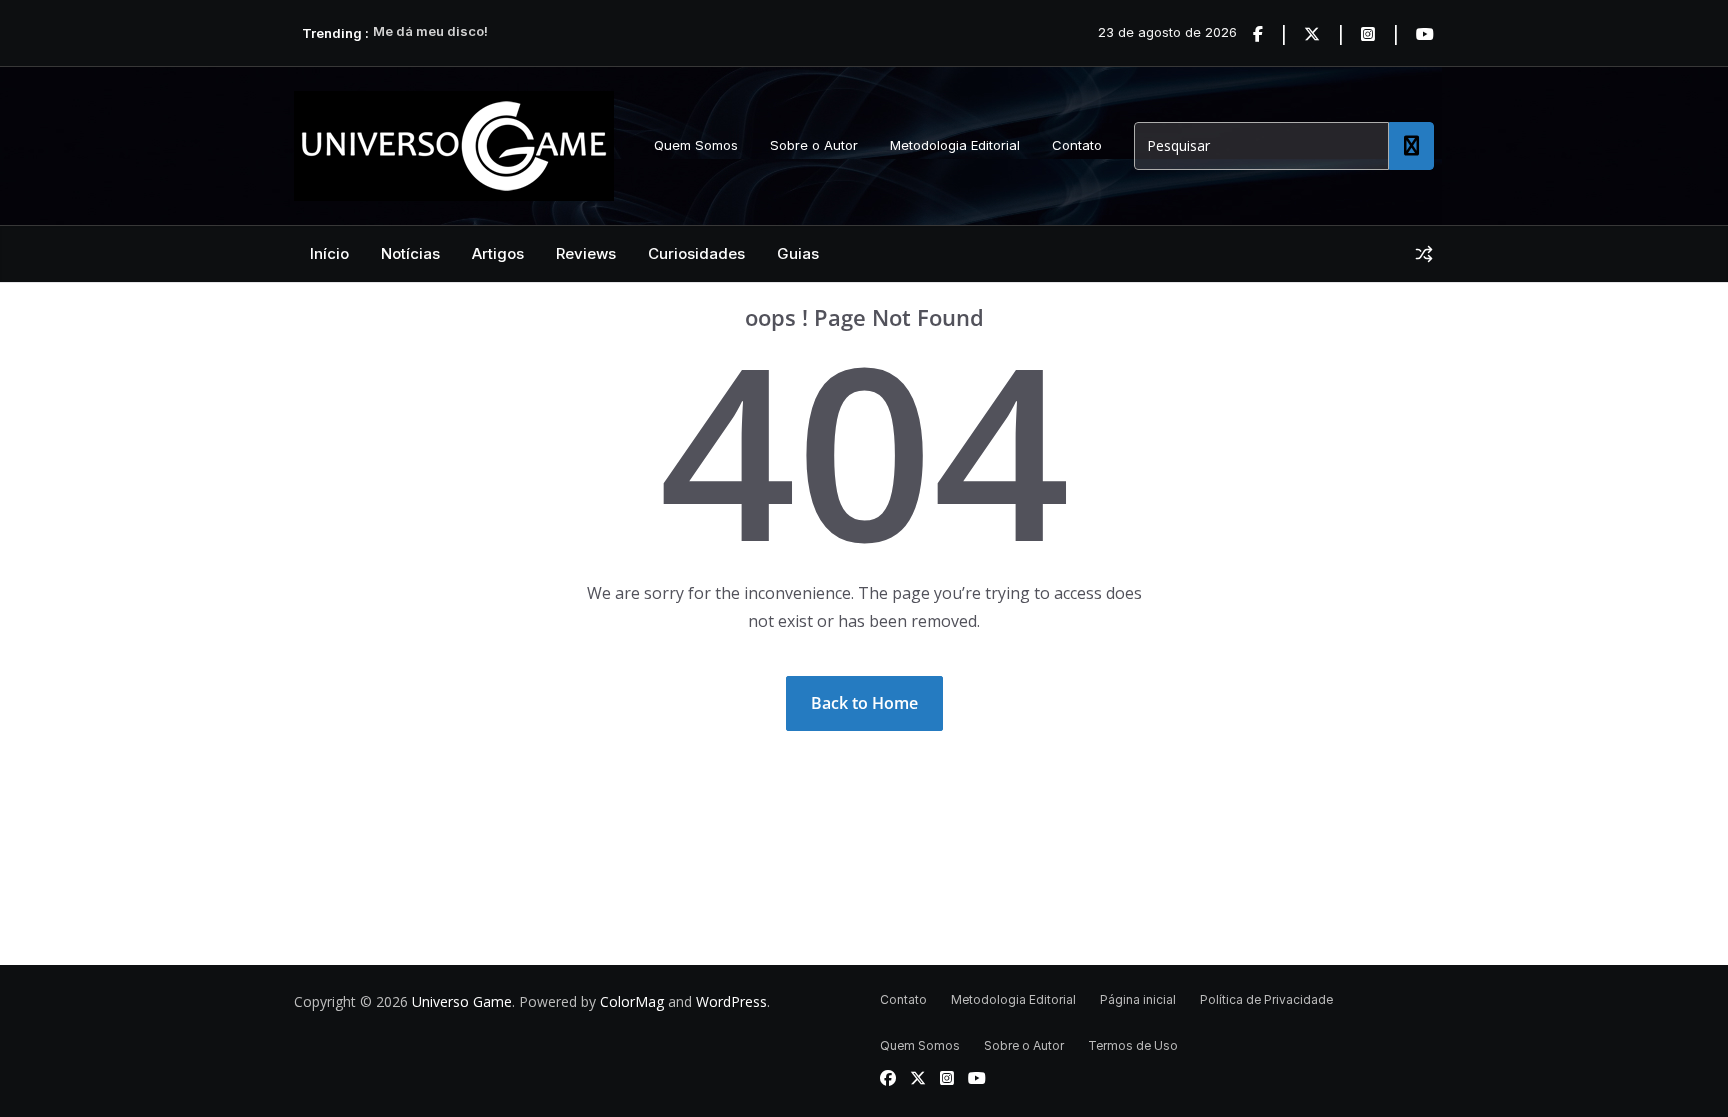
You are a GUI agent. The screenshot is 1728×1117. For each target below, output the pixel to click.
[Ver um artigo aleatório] (1424, 254)
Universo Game (462, 1001)
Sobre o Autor (814, 145)
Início (329, 253)
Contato (1077, 145)
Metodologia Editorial (955, 145)
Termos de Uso (1133, 1045)
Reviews (586, 253)
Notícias (410, 253)
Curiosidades (696, 253)
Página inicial (1138, 999)
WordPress (731, 1001)
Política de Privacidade (1266, 999)
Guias (798, 253)
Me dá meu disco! (430, 33)
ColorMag (632, 1001)
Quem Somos (696, 145)
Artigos (498, 253)
